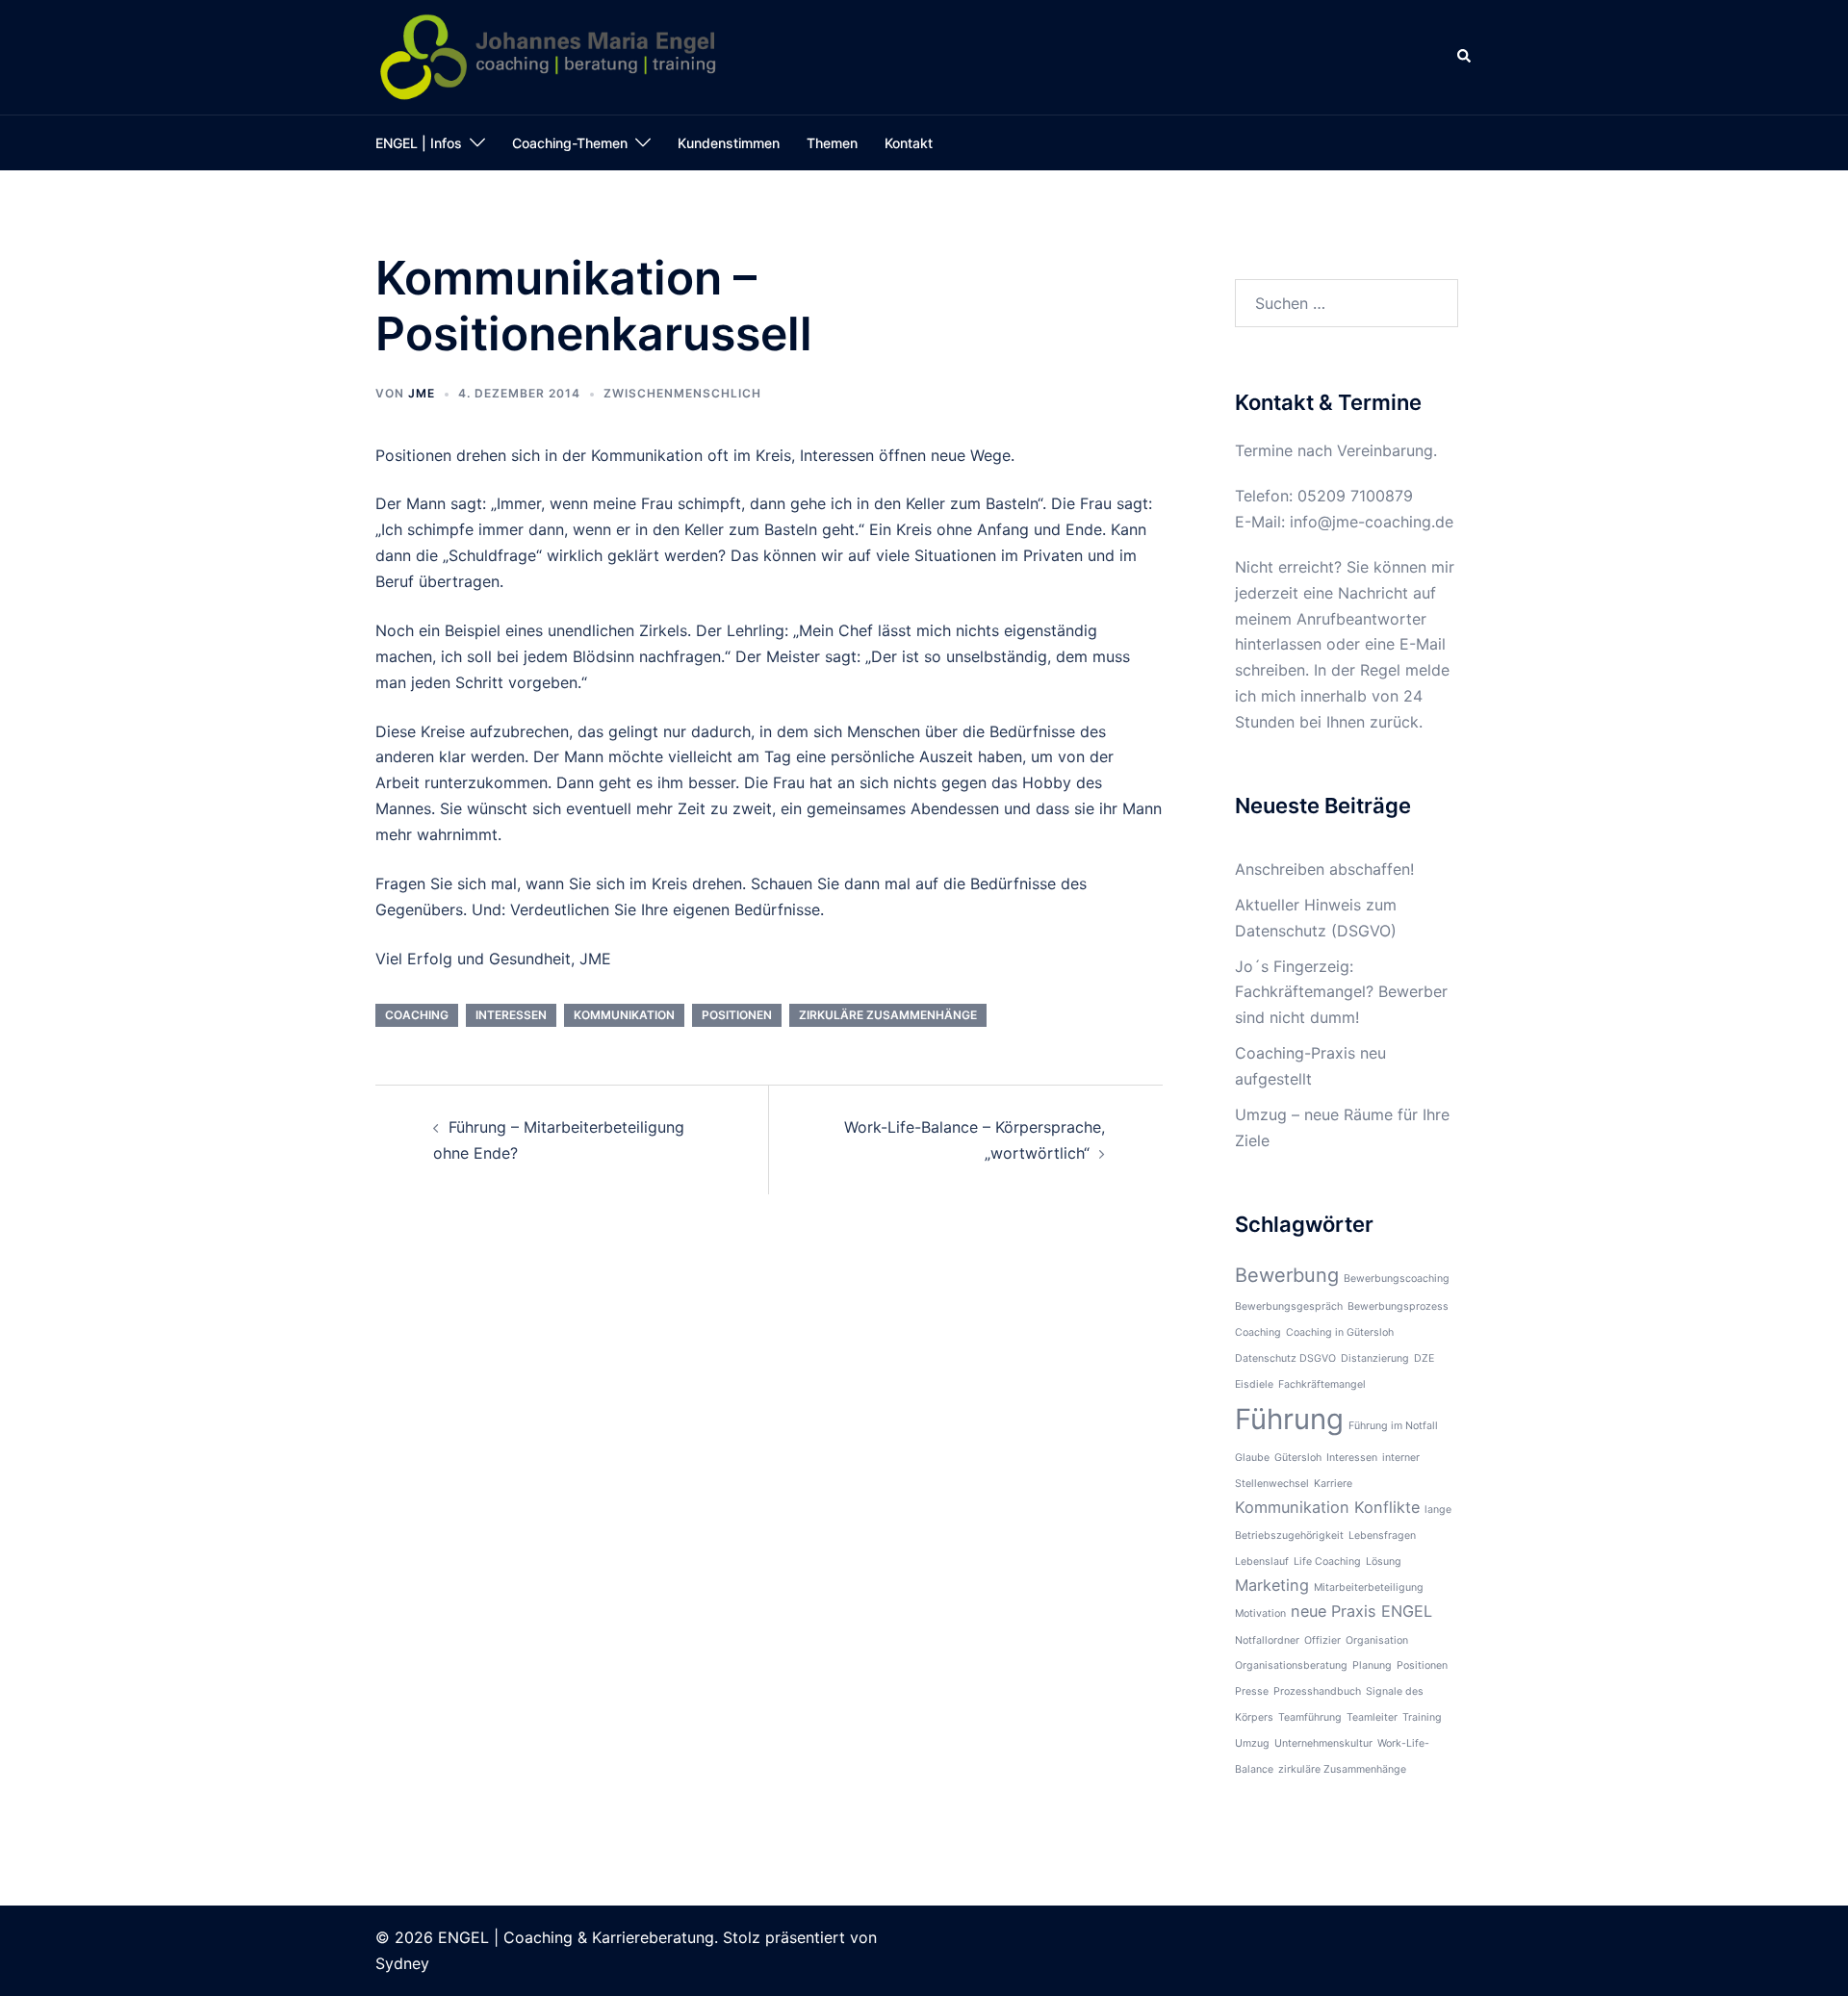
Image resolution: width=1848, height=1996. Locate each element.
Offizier (1322, 1640)
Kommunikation (624, 1015)
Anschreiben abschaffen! (1324, 869)
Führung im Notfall (1393, 1426)
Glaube (1252, 1458)
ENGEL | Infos (419, 143)
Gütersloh (1298, 1458)
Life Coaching (1327, 1561)
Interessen (511, 1015)
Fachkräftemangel (1322, 1384)
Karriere (1333, 1484)
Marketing (1272, 1585)
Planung (1372, 1665)
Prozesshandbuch (1317, 1691)
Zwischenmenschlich (682, 393)
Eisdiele (1254, 1384)
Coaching (417, 1015)
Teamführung (1310, 1717)
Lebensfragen (1382, 1535)
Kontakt (909, 143)
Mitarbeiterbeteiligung (1369, 1587)
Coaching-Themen (570, 143)
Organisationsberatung (1291, 1665)
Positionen (737, 1015)
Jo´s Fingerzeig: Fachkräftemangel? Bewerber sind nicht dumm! (1341, 992)
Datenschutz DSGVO (1285, 1358)
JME (422, 393)
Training (1422, 1717)
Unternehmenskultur (1323, 1743)
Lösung (1384, 1561)
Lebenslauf (1262, 1561)
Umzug (1252, 1743)
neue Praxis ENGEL (1361, 1611)
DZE (1424, 1358)
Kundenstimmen (729, 143)
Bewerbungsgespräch (1289, 1306)
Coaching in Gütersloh (1340, 1332)
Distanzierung (1375, 1358)
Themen (832, 143)
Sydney (402, 1963)
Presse (1252, 1691)
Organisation (1377, 1640)
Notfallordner (1267, 1640)
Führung (1289, 1419)
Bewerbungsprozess (1398, 1306)
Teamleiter (1372, 1717)
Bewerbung (1287, 1275)
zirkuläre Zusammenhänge (888, 1015)
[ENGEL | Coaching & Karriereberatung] (549, 56)
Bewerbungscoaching (1397, 1279)
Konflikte (1387, 1507)
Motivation (1260, 1613)
